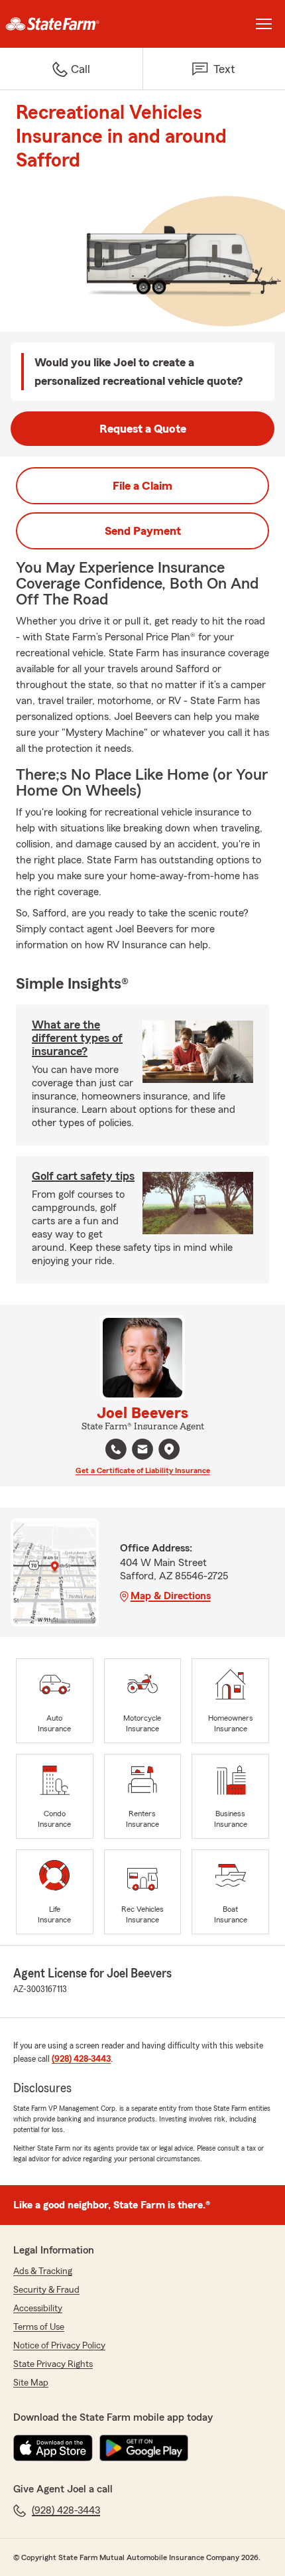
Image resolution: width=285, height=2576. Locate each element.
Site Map (31, 2383)
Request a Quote (143, 429)
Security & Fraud (46, 2290)
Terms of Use (39, 2327)
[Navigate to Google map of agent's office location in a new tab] (169, 1449)
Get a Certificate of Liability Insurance (143, 1470)
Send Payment (143, 531)
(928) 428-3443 (81, 2059)
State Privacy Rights (53, 2364)
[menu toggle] (264, 24)
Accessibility (38, 2309)
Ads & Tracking (43, 2271)
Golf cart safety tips (83, 1176)
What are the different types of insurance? (77, 1038)
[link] (71, 24)
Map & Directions (171, 1596)
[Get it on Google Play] (144, 2448)
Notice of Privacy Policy (59, 2346)
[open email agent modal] (142, 1451)
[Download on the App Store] (53, 2448)
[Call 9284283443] (116, 1449)
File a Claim (142, 486)
